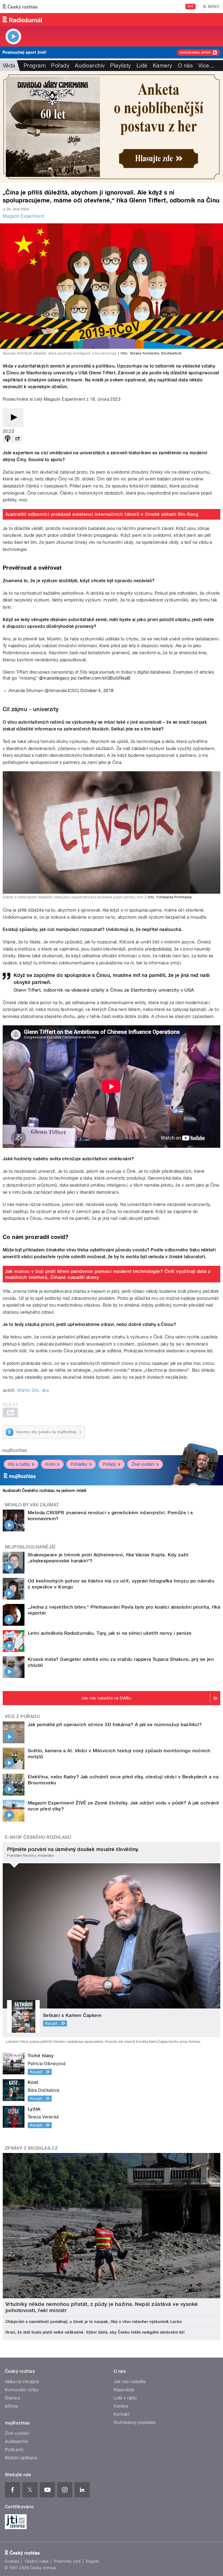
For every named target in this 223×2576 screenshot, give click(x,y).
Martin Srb (28, 1390)
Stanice (13, 2398)
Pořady (60, 66)
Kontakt (122, 2414)
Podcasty (14, 2450)
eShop (11, 2406)
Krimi (50, 1464)
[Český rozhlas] (20, 7)
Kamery (163, 66)
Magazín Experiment (24, 216)
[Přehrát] (13, 418)
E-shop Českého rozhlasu (38, 1837)
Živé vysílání (143, 1464)
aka (45, 1390)
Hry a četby (19, 1464)
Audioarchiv (90, 66)
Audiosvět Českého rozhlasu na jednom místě (44, 1491)
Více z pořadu (22, 1716)
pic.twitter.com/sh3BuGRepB (100, 678)
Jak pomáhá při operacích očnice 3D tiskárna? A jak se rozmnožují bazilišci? (115, 1724)
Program (35, 66)
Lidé (142, 66)
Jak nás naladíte (130, 2382)
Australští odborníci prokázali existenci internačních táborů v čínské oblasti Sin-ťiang (102, 514)
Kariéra (121, 2406)
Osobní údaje (37, 2561)
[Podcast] (8, 439)
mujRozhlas (15, 1450)
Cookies (12, 2561)
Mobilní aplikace (21, 2458)
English (92, 2561)
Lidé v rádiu (125, 2398)
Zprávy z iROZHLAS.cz (31, 2148)
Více (206, 66)
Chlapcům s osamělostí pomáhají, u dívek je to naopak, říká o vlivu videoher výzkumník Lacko (94, 2322)
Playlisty (120, 66)
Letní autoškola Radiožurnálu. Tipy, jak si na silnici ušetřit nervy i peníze (110, 1633)
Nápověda (124, 2390)
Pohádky (79, 1464)
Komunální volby (22, 2390)
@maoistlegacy (54, 678)
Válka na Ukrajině (22, 2382)
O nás (185, 66)
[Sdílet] (17, 439)
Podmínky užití (67, 2561)
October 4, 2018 (97, 691)
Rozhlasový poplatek (135, 2422)
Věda (9, 66)
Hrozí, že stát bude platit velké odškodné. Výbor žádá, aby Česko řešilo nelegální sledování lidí (95, 2332)
